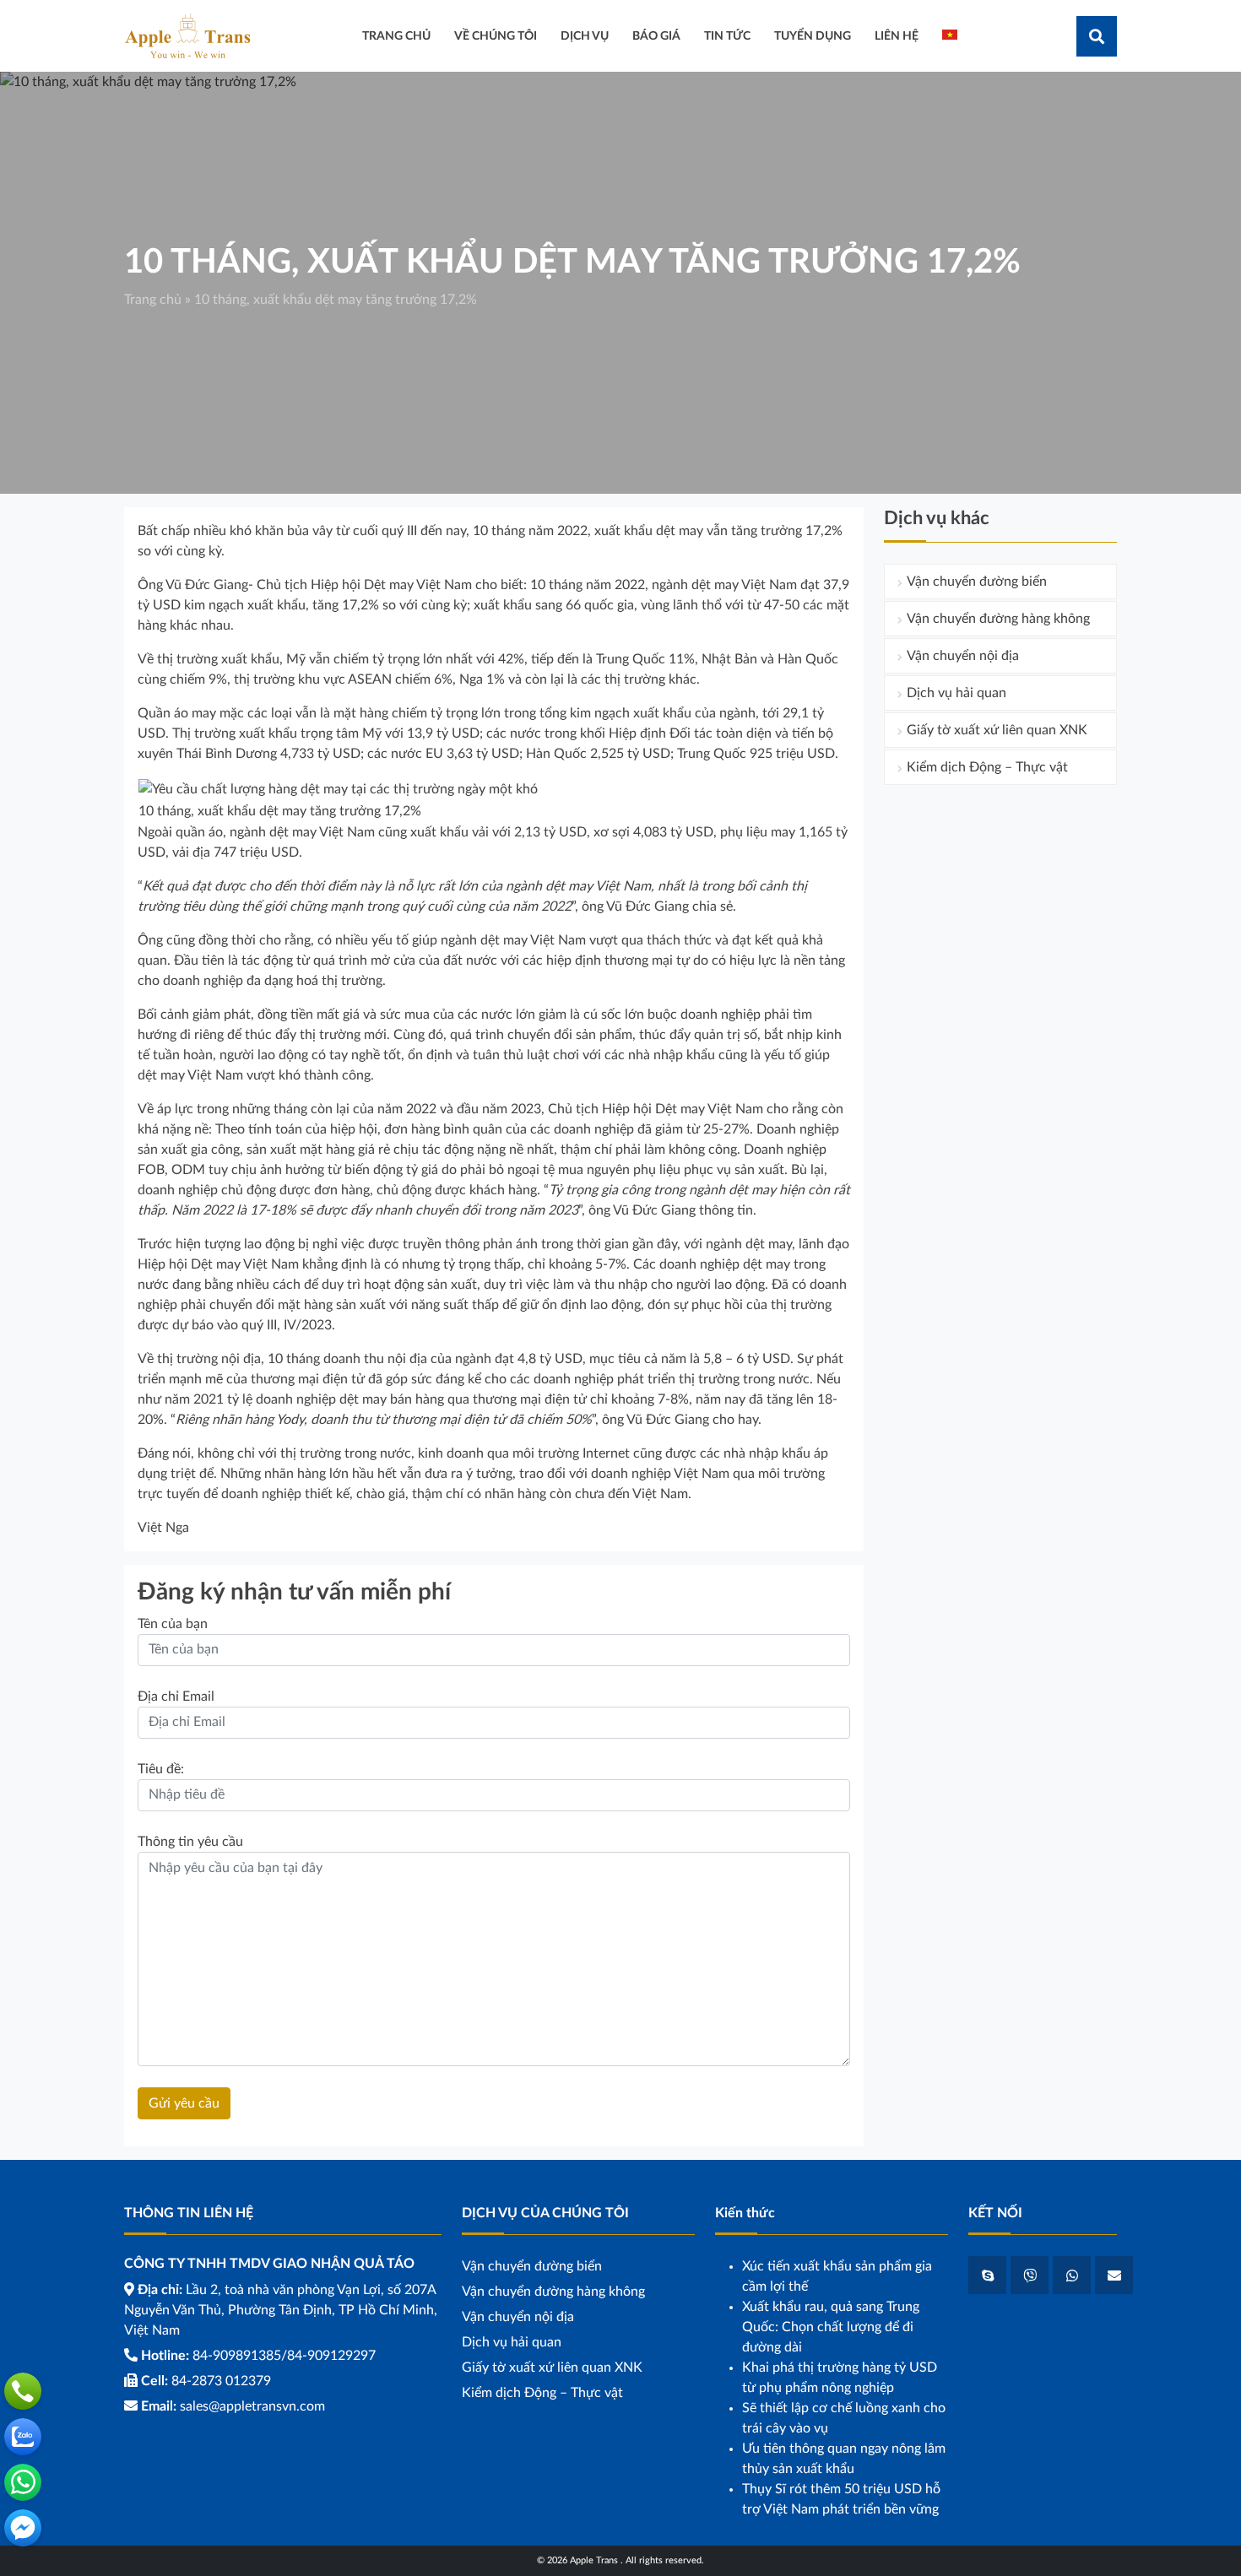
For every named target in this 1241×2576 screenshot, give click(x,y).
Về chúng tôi (496, 36)
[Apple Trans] (187, 35)
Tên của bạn (173, 1624)
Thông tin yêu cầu (190, 1842)
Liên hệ (897, 36)
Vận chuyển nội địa (963, 656)
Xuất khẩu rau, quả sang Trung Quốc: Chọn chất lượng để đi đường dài (831, 2327)
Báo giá (656, 36)
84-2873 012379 (221, 2381)
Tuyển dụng (813, 36)
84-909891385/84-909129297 (284, 2356)
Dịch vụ (585, 36)
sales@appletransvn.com (252, 2406)
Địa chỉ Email (176, 1697)
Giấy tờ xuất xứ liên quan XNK (997, 730)
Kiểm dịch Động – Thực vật (987, 767)
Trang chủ (153, 300)
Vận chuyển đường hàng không (998, 619)
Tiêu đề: (161, 1769)
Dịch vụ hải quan (956, 693)
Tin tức (727, 36)
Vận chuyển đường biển (977, 582)
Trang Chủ (396, 36)
